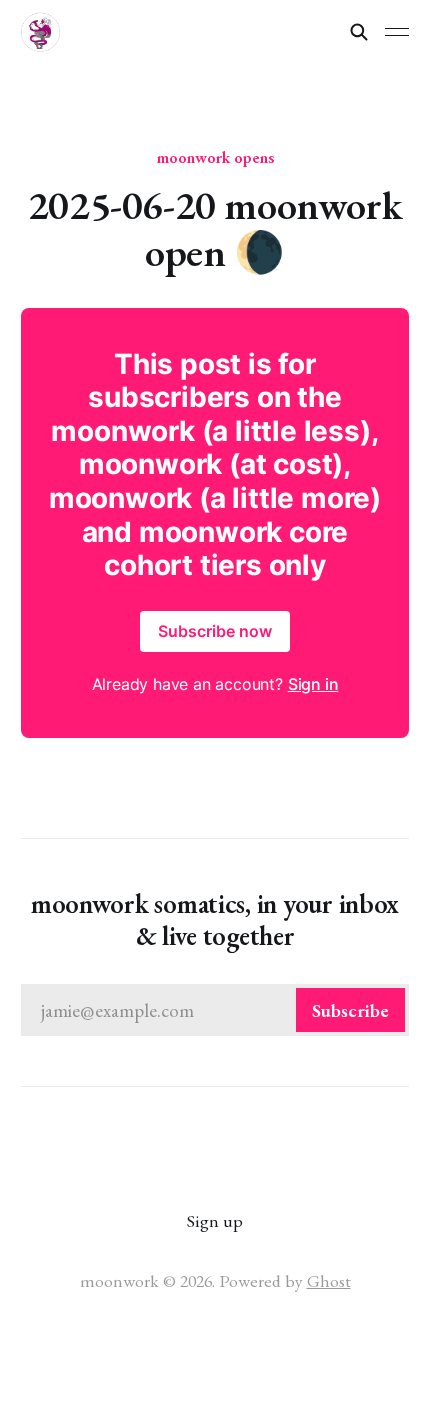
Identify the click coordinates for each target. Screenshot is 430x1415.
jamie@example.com (215, 1010)
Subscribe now (215, 631)
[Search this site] (359, 32)
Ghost (329, 1280)
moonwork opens (215, 157)
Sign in (313, 684)
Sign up (215, 1220)
